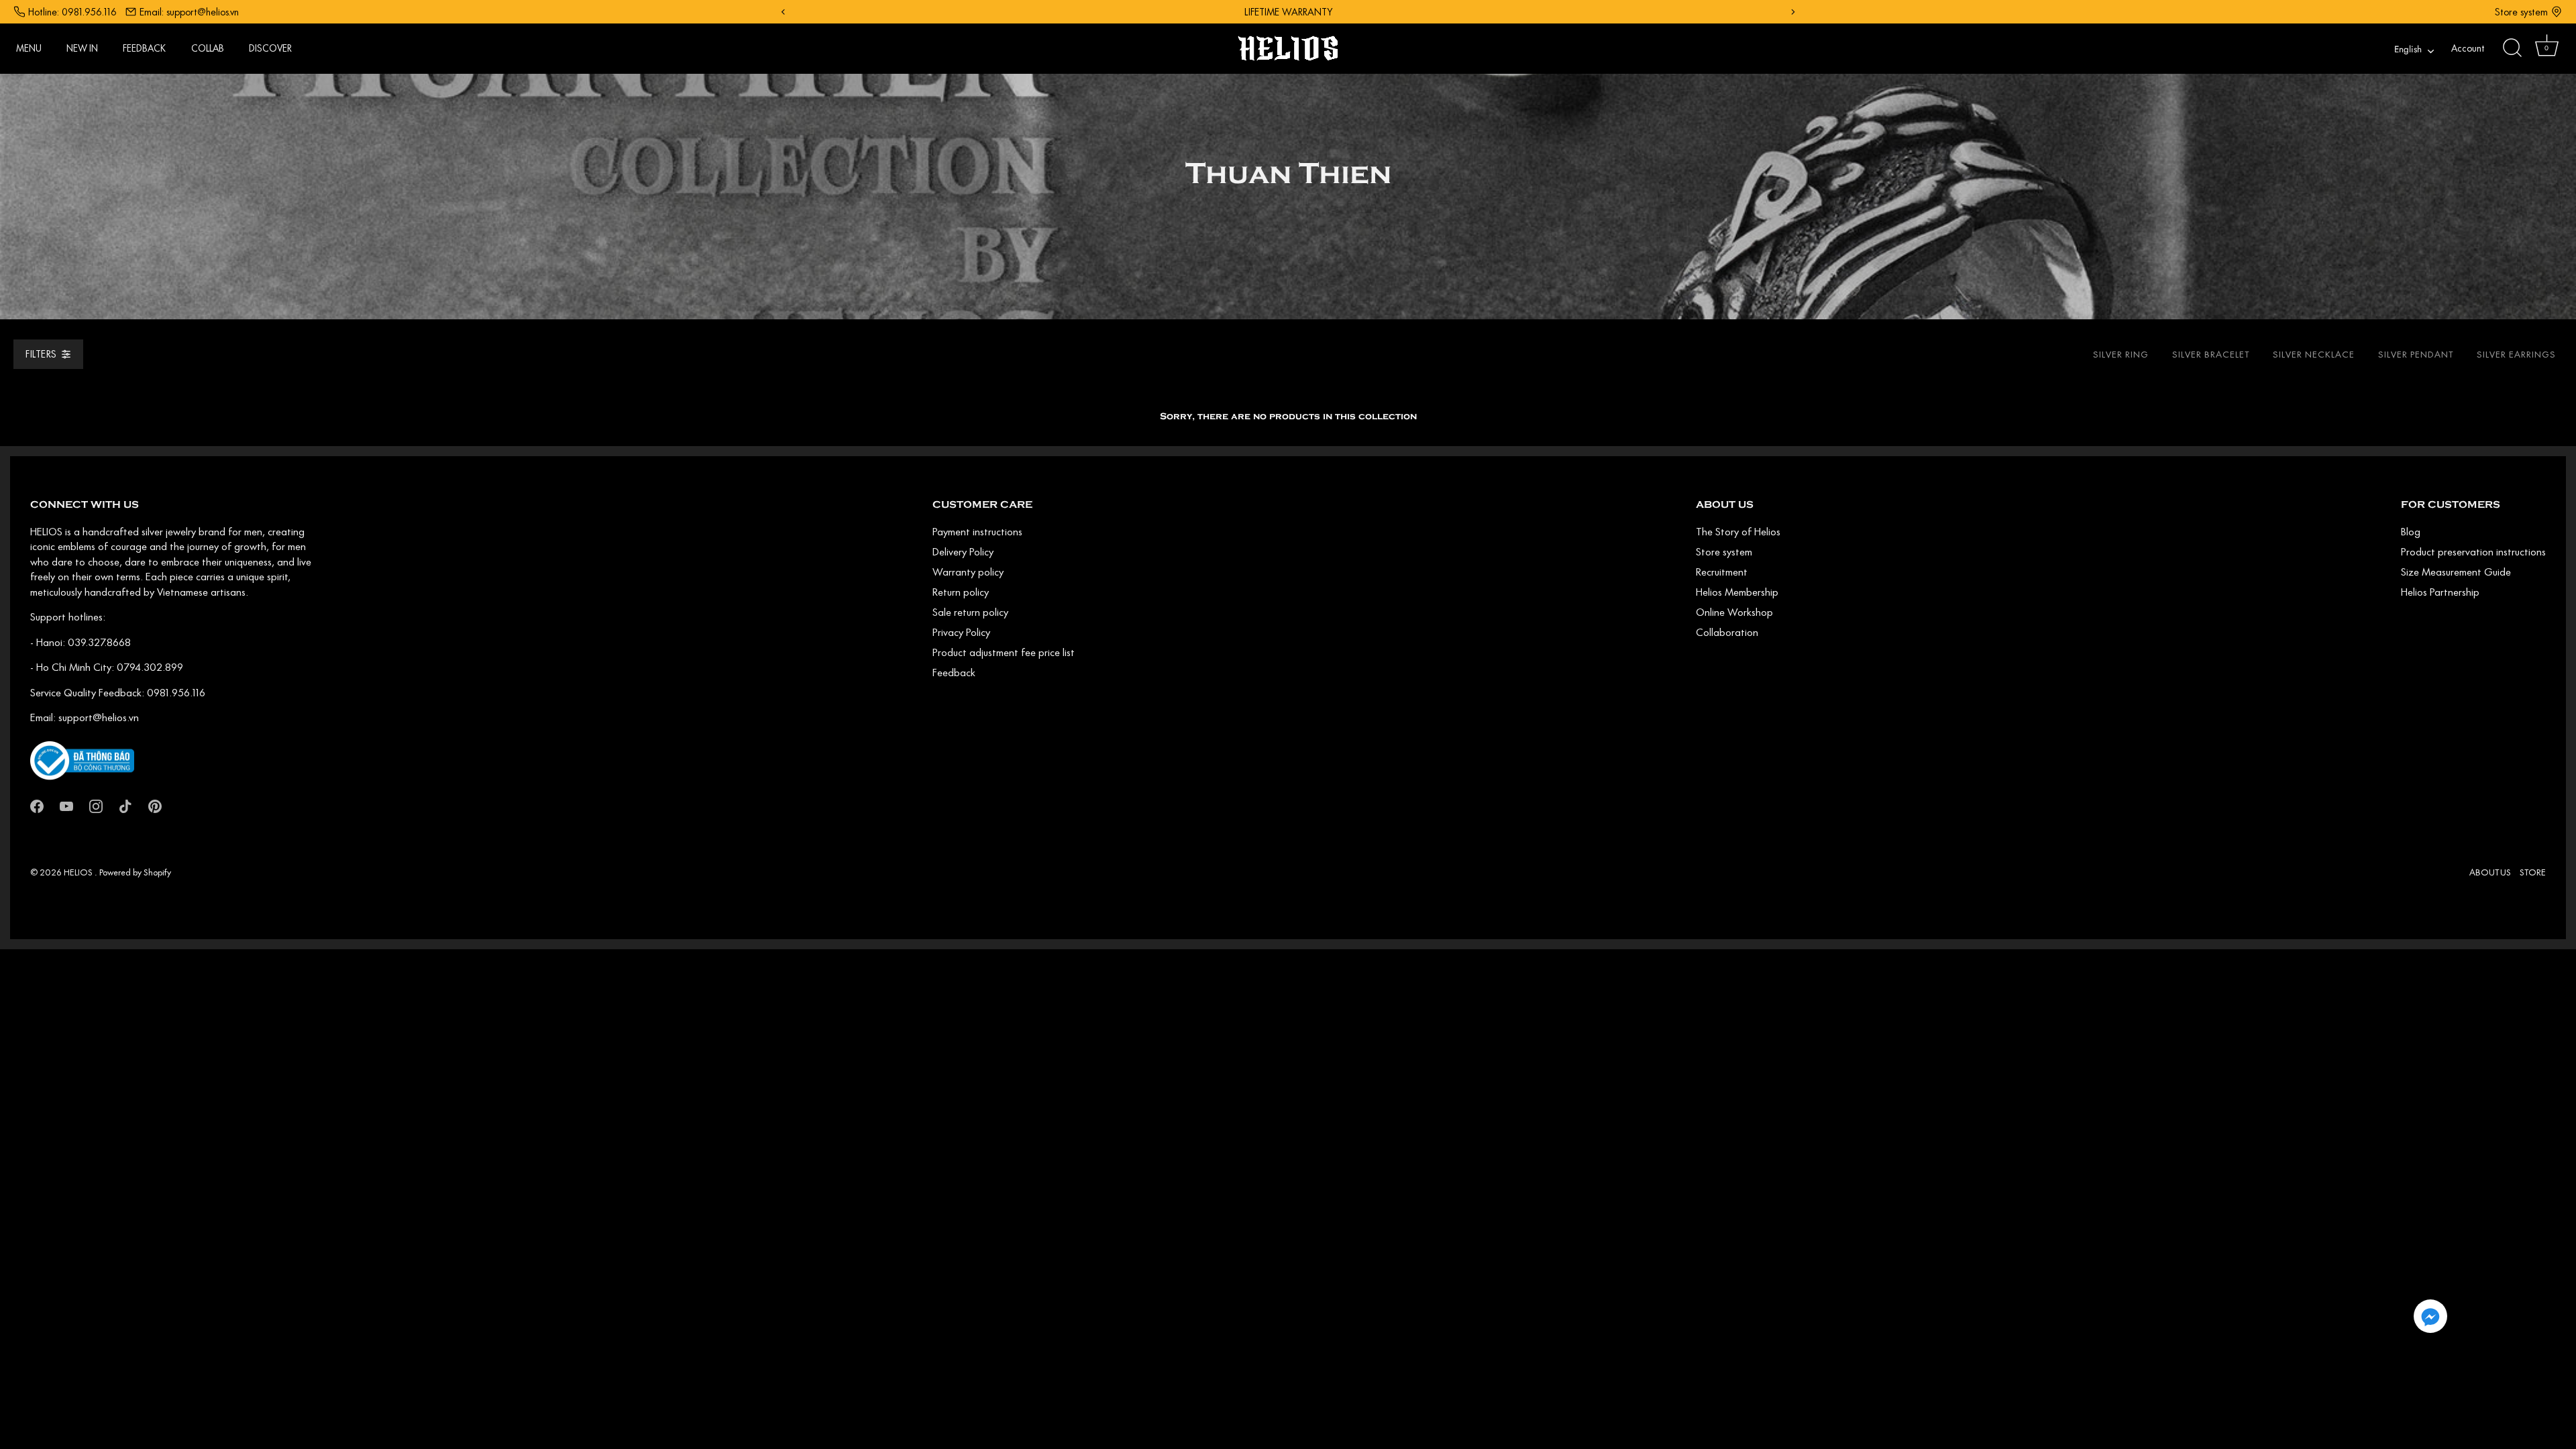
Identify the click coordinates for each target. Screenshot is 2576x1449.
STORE (2533, 872)
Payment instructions (977, 531)
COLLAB (208, 48)
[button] (2430, 1316)
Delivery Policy (963, 551)
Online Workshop (1734, 612)
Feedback (954, 672)
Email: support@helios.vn (189, 12)
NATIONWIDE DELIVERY (1295, 12)
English (2408, 50)
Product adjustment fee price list (1004, 652)
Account (2468, 48)
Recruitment (1722, 572)
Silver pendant (2416, 354)
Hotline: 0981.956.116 (72, 12)
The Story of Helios (1738, 531)
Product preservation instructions (2473, 551)
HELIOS (79, 872)
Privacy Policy (961, 632)
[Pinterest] (155, 805)
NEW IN (82, 48)
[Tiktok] (125, 805)
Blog (2411, 531)
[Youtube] (66, 805)
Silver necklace (2314, 354)
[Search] (2512, 48)
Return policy (961, 592)
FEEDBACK (144, 48)
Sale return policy (970, 612)
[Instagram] (96, 805)
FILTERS (41, 354)
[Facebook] (37, 805)
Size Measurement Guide (2456, 572)
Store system (2521, 12)
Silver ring (2121, 354)
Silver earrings (2516, 354)
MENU (29, 48)
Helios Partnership (2440, 592)
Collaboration (1727, 632)
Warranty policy (968, 572)
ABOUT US (2490, 872)
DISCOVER (270, 48)
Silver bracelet (2211, 354)
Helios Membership (1737, 592)
